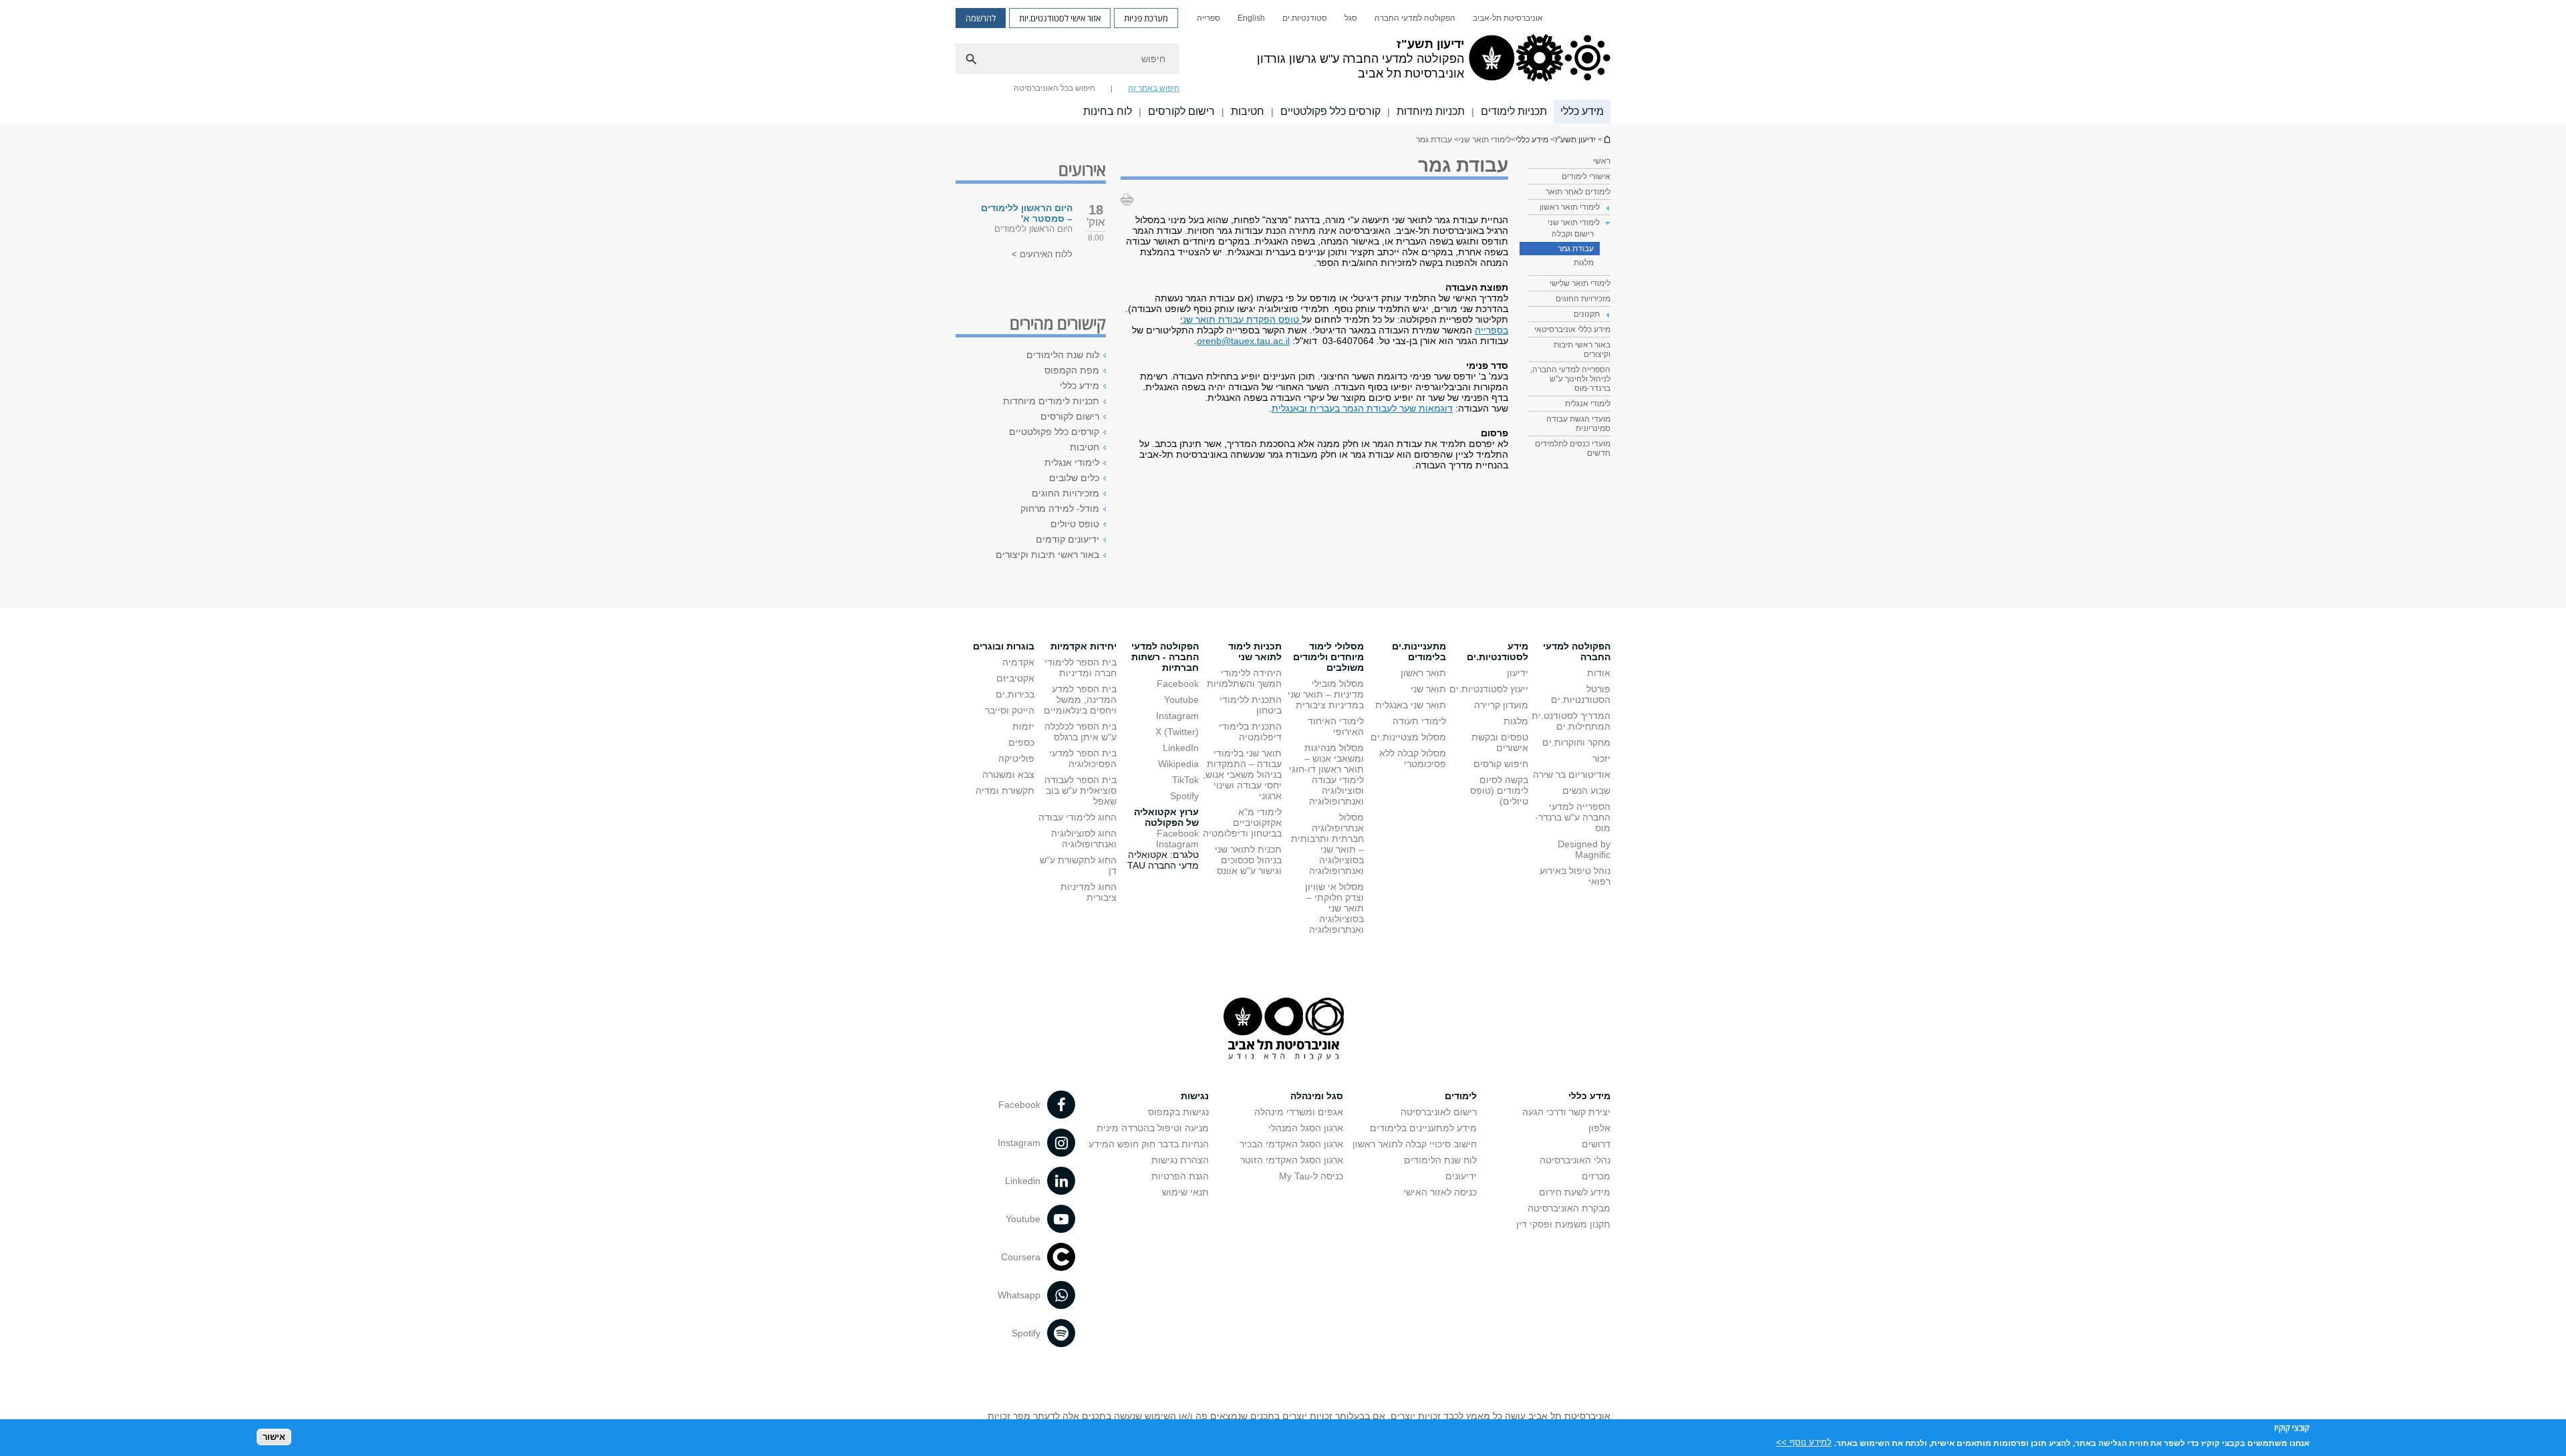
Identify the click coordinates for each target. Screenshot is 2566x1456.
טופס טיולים (1075, 524)
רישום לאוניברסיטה (1439, 1112)
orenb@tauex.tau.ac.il (1243, 341)
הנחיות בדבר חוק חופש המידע (1149, 1144)
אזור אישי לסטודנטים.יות (1060, 18)
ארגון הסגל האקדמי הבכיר (1291, 1144)
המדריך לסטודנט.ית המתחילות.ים (1571, 721)
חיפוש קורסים (1501, 764)
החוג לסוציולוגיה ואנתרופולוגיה (1084, 839)
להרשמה (981, 18)
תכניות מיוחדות (1431, 111)
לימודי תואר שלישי (1580, 283)
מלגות (1584, 263)
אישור (274, 1436)
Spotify (1184, 796)
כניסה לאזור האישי (1440, 1192)
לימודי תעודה (1419, 721)
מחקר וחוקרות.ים (1576, 742)
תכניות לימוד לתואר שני (1255, 651)
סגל (1351, 18)
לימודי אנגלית (1588, 404)
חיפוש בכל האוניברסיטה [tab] (1054, 88)
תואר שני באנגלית (1411, 705)
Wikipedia (1178, 764)
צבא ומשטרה (1008, 774)
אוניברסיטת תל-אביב (1508, 18)
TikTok (1185, 780)
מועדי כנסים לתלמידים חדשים (1573, 448)
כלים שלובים (1074, 478)
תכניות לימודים (1514, 111)
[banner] (1283, 62)
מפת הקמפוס (1072, 370)
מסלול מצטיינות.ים (1408, 737)
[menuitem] (1508, 18)
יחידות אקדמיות (1084, 646)
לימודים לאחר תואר (1578, 192)
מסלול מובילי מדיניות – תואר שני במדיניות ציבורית (1326, 694)
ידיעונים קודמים (1067, 539)
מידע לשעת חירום (1575, 1192)
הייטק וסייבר (1010, 710)
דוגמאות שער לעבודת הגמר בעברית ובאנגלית (1362, 408)
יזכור (1601, 758)
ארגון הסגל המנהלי (1306, 1128)
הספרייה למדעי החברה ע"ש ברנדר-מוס (1573, 817)
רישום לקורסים (1181, 111)
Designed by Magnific (1584, 849)
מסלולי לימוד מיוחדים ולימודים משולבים (1328, 657)
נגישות (1195, 1096)
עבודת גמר (1576, 249)
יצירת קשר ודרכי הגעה (1566, 1112)
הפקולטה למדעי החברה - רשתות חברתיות (1165, 657)
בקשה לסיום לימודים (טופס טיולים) (1499, 790)
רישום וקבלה (1573, 234)
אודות (1599, 673)
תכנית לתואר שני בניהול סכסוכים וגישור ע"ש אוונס (1248, 860)
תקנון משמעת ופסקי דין (1563, 1224)
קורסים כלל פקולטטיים (1330, 111)
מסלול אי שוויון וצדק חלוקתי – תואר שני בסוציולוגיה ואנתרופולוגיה (1334, 908)
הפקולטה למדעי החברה (1415, 18)
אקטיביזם (1015, 678)
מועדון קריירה (1501, 705)
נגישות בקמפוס (1178, 1112)
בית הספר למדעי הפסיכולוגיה (1083, 758)
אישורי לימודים (1586, 176)
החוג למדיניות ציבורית (1089, 892)
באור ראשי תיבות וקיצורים (1582, 349)
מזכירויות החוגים (1583, 299)
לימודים (1461, 1096)
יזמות (1023, 726)
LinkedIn (1181, 748)
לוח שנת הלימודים (1063, 355)
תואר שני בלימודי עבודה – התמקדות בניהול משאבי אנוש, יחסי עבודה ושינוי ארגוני (1242, 774)
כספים (1021, 742)
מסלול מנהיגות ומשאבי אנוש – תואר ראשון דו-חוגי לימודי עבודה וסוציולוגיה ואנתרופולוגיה (1326, 774)
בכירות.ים (1015, 694)
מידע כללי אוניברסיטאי (1572, 329)
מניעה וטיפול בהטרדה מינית (1153, 1128)
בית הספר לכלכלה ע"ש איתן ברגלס (1081, 732)
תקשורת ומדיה (1005, 790)
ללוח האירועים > (1042, 254)
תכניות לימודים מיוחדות (1051, 401)
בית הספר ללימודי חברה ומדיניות (1081, 668)
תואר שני (1428, 689)
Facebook (1178, 684)
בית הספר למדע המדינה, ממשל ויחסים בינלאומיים (1080, 700)
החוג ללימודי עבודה (1078, 817)
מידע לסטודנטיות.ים (1498, 651)
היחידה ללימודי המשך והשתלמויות (1244, 678)
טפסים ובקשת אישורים (1500, 742)
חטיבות (1248, 111)
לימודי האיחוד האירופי (1336, 726)
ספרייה (1208, 18)
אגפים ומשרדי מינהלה (1299, 1112)
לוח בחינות (1108, 111)
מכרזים (1596, 1176)
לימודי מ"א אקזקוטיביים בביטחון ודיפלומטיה (1242, 823)
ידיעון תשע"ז (1606, 139)
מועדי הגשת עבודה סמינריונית (1578, 424)
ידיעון (1518, 673)
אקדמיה (1018, 662)
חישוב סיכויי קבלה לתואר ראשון (1415, 1144)
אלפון (1599, 1128)
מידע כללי (1582, 111)
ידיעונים (1461, 1176)
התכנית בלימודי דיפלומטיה (1250, 732)
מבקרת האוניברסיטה (1569, 1208)
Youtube (1181, 700)
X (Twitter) (1177, 732)
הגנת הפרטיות (1180, 1176)
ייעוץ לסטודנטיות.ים (1489, 689)
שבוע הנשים (1586, 790)
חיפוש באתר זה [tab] (1154, 88)
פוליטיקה (1016, 758)
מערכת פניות (1146, 18)
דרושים (1596, 1144)
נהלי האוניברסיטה (1575, 1160)
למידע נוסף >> (1804, 1442)
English (1251, 18)
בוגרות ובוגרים (1004, 646)
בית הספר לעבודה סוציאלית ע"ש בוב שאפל (1081, 790)
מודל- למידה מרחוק (1060, 508)
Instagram (1177, 716)
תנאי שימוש (1185, 1192)
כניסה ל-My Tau (1311, 1176)
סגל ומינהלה (1317, 1096)
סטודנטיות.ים (1305, 18)
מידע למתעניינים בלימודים (1423, 1128)
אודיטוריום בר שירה (1572, 774)
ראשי (1602, 161)
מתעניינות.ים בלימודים (1419, 651)
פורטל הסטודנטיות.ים (1581, 694)
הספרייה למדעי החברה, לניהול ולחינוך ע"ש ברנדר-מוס (1570, 379)
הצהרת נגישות (1180, 1160)
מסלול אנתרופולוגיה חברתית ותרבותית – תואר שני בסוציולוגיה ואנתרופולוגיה (1327, 844)
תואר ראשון (1423, 673)
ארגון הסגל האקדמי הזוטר (1292, 1160)
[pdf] (1300, 319)
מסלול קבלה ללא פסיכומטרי (1413, 758)
